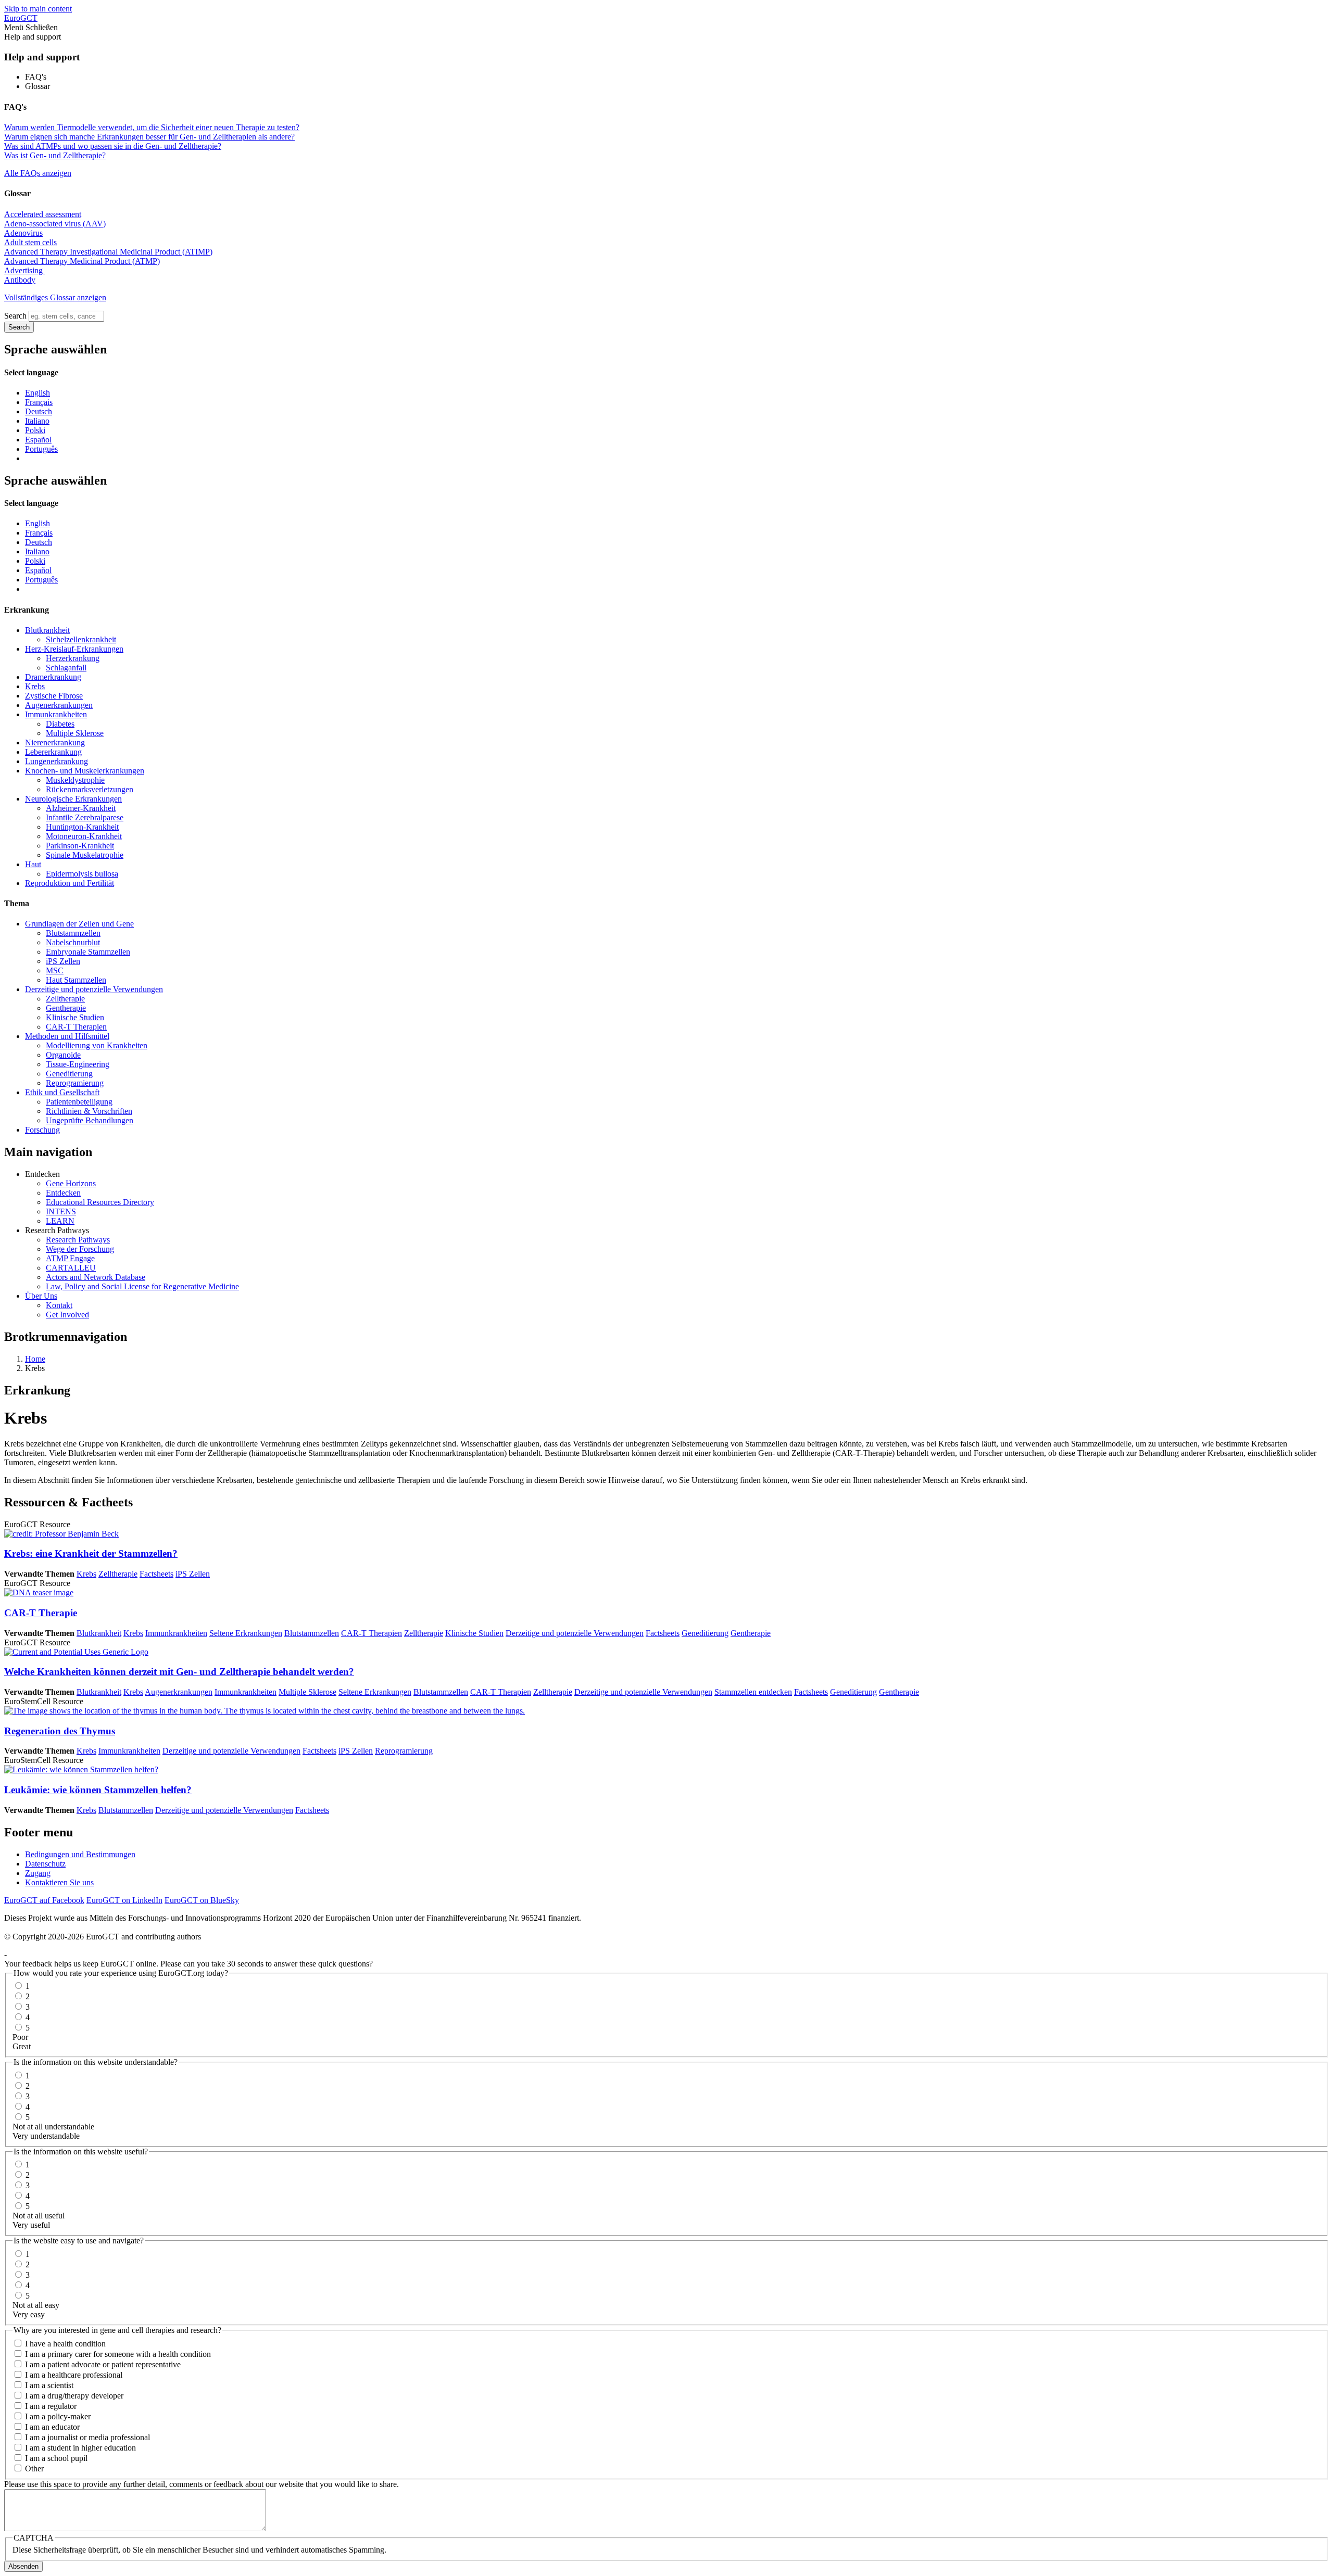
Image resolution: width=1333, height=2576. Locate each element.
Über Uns (41, 1296)
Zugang (38, 1873)
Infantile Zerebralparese (85, 817)
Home (35, 1359)
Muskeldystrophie (75, 780)
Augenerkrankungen (59, 705)
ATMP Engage (70, 1258)
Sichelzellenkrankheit (81, 639)
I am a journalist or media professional (87, 2437)
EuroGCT (21, 18)
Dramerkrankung (53, 677)
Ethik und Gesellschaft (62, 1092)
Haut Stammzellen (76, 980)
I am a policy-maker (58, 2416)
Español (38, 440)
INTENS (61, 1211)
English (37, 393)
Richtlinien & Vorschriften (89, 1111)
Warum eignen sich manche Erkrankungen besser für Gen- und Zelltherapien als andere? (149, 137)
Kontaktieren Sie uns (59, 1882)
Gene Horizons (71, 1183)
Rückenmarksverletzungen (90, 789)
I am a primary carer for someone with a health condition (118, 2354)
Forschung (42, 1130)
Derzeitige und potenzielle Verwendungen (94, 989)
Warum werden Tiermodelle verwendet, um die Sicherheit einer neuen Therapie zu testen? (152, 127)
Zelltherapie (65, 999)
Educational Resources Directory (100, 1202)
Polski (35, 430)
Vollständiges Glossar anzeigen (55, 297)
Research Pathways (78, 1240)
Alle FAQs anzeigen (38, 173)
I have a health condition (65, 2344)
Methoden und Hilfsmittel (67, 1036)
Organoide (63, 1055)
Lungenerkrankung (56, 761)
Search (15, 316)
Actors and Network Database (96, 1277)
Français (39, 402)
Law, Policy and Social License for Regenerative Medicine (142, 1286)
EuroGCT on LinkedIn (124, 1900)
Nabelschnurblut (73, 942)
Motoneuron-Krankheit (84, 836)
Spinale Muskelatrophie (85, 855)
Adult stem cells (30, 242)
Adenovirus (23, 233)
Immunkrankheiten (56, 714)
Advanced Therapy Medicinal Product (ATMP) (82, 261)
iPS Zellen (63, 961)
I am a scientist (49, 2385)
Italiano (37, 421)
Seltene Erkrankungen (246, 1633)
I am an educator (52, 2427)
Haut (33, 864)
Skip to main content (38, 9)
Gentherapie (66, 1008)
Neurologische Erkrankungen (73, 799)
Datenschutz (45, 1864)
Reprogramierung (75, 1083)
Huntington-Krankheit (82, 827)
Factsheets (156, 1574)
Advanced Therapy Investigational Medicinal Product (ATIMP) (108, 252)
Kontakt (59, 1305)
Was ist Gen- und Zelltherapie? (55, 155)
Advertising (24, 270)
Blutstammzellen (73, 933)
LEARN (60, 1221)
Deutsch (39, 411)
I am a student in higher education (80, 2448)
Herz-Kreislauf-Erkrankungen (74, 649)
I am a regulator (51, 2406)
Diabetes (60, 724)
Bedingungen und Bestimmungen (80, 1854)
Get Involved (67, 1315)
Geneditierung (69, 1074)
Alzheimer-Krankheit (81, 808)
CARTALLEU (71, 1268)
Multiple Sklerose (75, 733)
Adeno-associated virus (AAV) (55, 224)
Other (34, 2469)
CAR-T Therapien (76, 1027)
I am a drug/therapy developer (74, 2396)
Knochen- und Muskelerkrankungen (85, 771)
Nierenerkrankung (55, 743)
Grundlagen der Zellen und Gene (79, 924)
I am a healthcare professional (74, 2375)
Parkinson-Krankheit (80, 846)
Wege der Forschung (80, 1249)
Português (41, 449)
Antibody (20, 280)
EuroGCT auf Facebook (44, 1900)
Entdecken (63, 1193)
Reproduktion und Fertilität (70, 883)
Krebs (35, 686)
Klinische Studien (75, 1017)
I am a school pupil (56, 2458)
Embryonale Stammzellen (88, 952)
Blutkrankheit (47, 630)
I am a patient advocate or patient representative (103, 2364)
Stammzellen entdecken (753, 1692)
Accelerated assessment (43, 214)
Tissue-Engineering (78, 1064)
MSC (55, 970)
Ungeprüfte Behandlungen (90, 1120)
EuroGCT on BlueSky (202, 1900)
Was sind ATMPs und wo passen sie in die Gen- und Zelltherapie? (113, 146)
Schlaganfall (66, 668)
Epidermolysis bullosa (82, 874)
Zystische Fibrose (54, 696)
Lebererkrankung (53, 752)
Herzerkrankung (73, 658)
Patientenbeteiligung (79, 1102)
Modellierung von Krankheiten (97, 1045)
